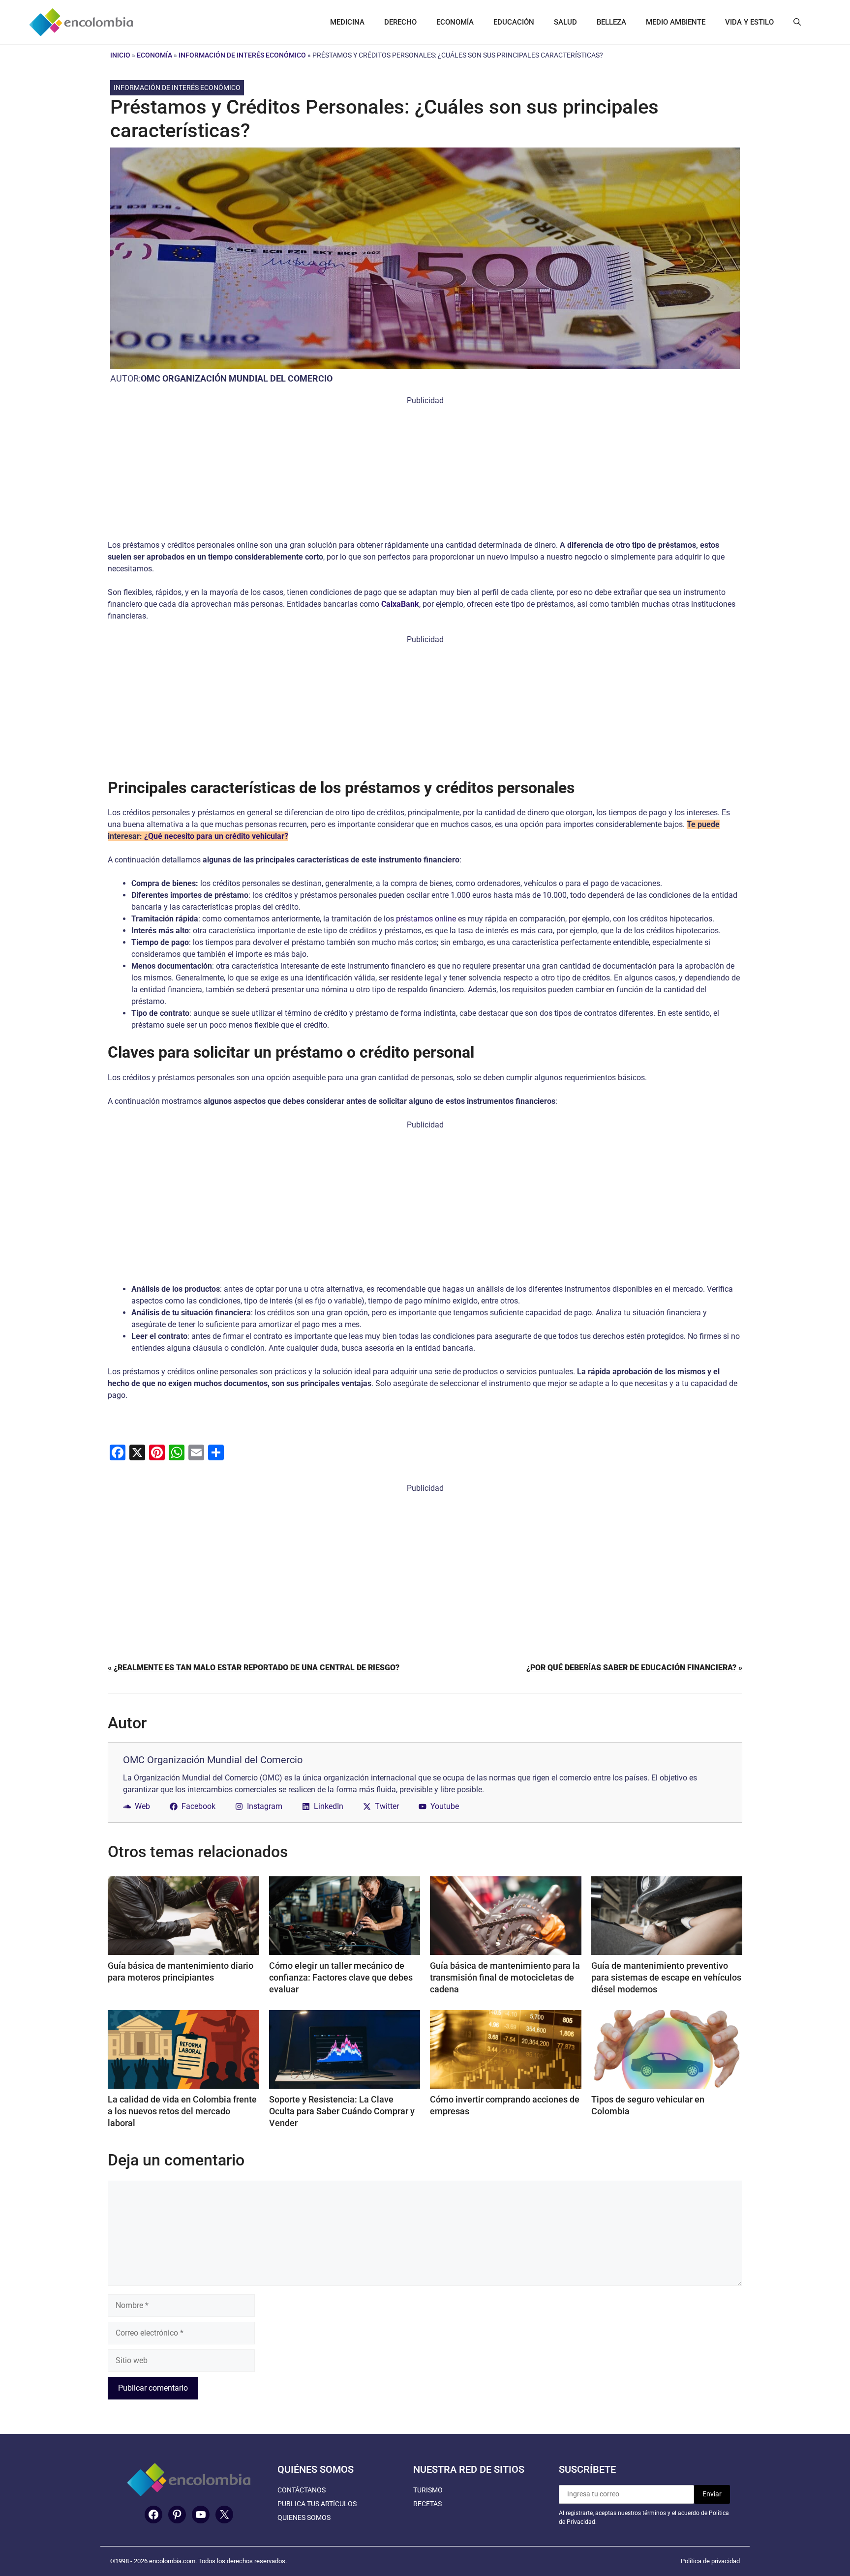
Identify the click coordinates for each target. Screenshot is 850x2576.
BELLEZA (611, 22)
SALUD (565, 22)
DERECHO (400, 22)
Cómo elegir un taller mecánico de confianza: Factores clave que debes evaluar (341, 1977)
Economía (154, 55)
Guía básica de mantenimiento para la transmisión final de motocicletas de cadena (505, 1977)
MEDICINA (347, 22)
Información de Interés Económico (242, 55)
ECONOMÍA (455, 22)
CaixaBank (400, 604)
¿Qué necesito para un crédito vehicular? (216, 836)
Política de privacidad (710, 2561)
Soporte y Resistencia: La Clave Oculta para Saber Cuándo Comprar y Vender (342, 2111)
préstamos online (426, 919)
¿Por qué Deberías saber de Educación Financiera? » (634, 1668)
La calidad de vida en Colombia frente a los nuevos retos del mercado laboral (182, 2111)
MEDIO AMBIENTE (676, 22)
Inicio (120, 55)
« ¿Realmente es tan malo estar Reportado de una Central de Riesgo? (254, 1668)
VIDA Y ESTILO (749, 22)
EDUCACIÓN (514, 22)
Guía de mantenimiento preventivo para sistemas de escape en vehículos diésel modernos (666, 1977)
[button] (797, 22)
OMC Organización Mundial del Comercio (237, 378)
